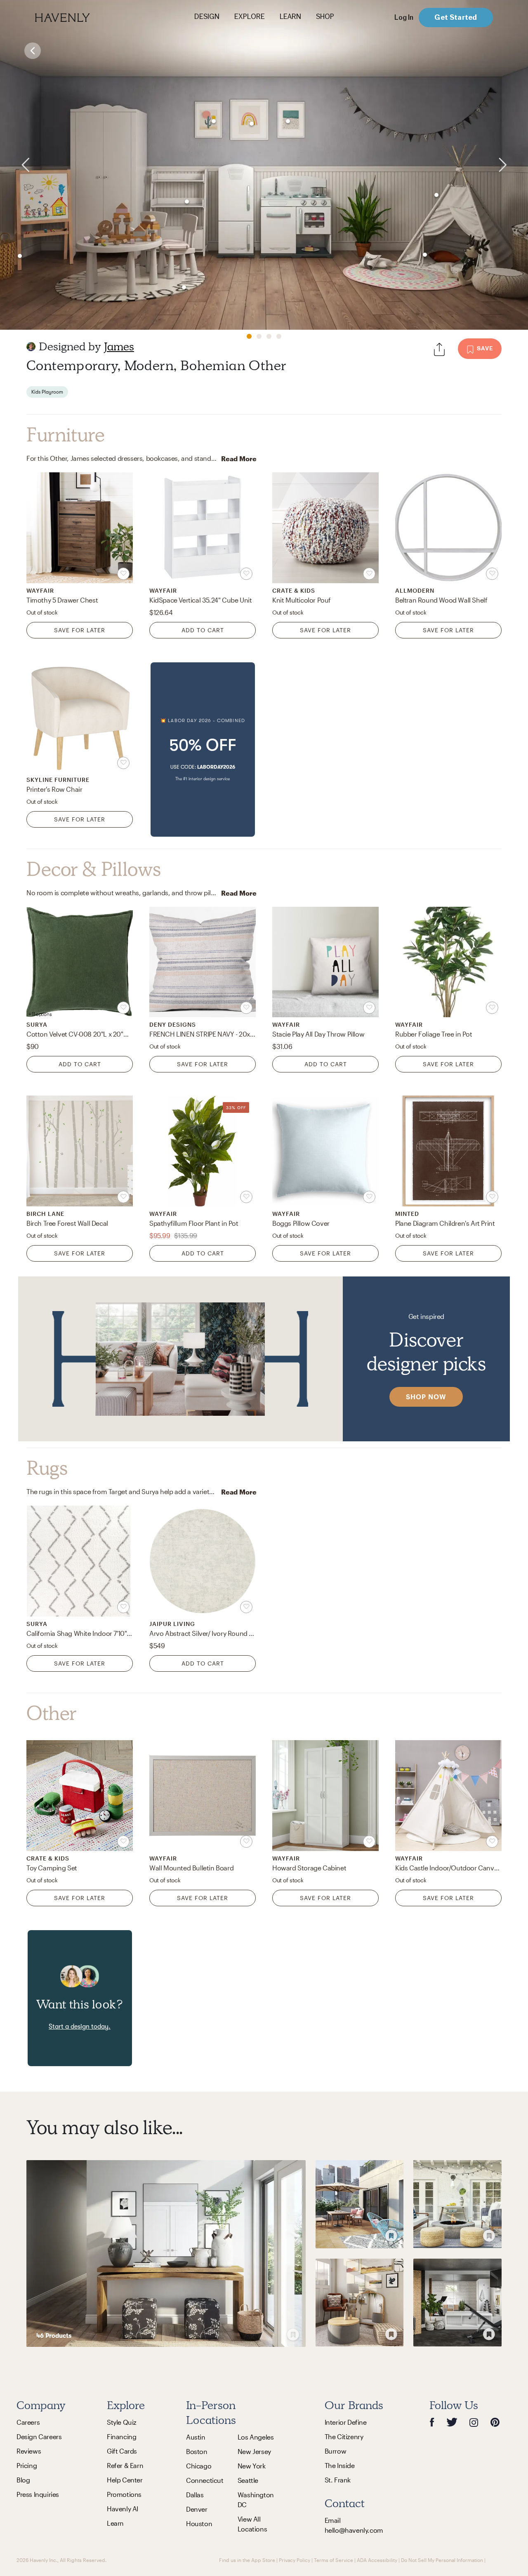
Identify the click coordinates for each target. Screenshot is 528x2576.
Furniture (65, 435)
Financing (121, 2436)
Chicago (199, 2466)
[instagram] (474, 2422)
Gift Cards (122, 2451)
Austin (196, 2437)
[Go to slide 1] (249, 336)
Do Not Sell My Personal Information (442, 2560)
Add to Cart (203, 630)
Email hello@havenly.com (354, 2525)
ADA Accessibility (377, 2560)
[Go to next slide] (512, 165)
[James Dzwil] (31, 347)
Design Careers (39, 2436)
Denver (197, 2509)
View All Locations (252, 2524)
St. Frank (338, 2480)
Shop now (426, 1397)
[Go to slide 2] (259, 336)
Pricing (27, 2465)
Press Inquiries (38, 2494)
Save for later (80, 630)
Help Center (125, 2480)
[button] (203, 750)
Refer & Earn (125, 2465)
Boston (197, 2451)
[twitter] (452, 2422)
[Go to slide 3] (269, 336)
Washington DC (256, 2500)
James (119, 346)
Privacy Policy (295, 2560)
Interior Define (346, 2422)
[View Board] (166, 2253)
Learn (115, 2523)
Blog (23, 2480)
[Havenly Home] (88, 18)
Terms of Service (334, 2560)
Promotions (124, 2494)
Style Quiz (122, 2422)
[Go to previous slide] (16, 165)
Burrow (336, 2451)
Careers (28, 2422)
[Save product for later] (123, 574)
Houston (199, 2523)
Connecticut (205, 2480)
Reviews (29, 2451)
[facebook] (432, 2422)
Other (52, 1713)
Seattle (248, 2480)
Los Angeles (256, 2437)
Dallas (195, 2495)
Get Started (456, 17)
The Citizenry (344, 2436)
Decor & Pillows (94, 869)
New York (252, 2466)
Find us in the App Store (247, 2560)
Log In (404, 17)
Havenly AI (123, 2509)
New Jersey (254, 2451)
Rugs (47, 1468)
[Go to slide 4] (279, 336)
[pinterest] (495, 2422)
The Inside (340, 2465)
